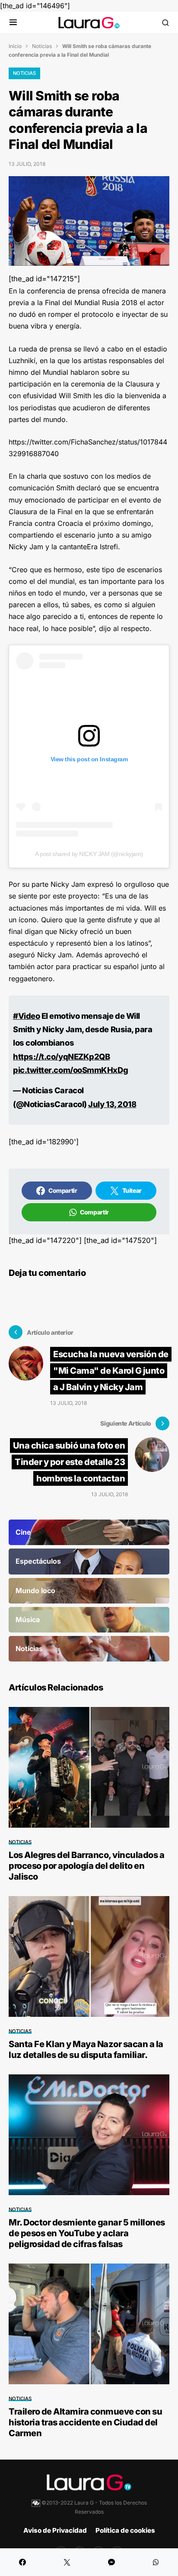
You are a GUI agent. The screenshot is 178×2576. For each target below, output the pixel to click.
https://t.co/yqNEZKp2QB (61, 1056)
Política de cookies (125, 2530)
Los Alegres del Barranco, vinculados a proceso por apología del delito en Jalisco (86, 1866)
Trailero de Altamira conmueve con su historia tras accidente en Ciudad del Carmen (85, 2422)
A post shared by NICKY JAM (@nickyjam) (89, 854)
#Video (26, 1016)
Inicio (15, 46)
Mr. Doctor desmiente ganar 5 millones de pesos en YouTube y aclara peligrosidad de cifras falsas (87, 2233)
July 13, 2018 (112, 1104)
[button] (13, 23)
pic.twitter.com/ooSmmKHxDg (70, 1070)
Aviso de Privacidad (55, 2530)
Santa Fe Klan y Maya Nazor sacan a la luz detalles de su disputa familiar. (86, 2050)
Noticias (42, 46)
